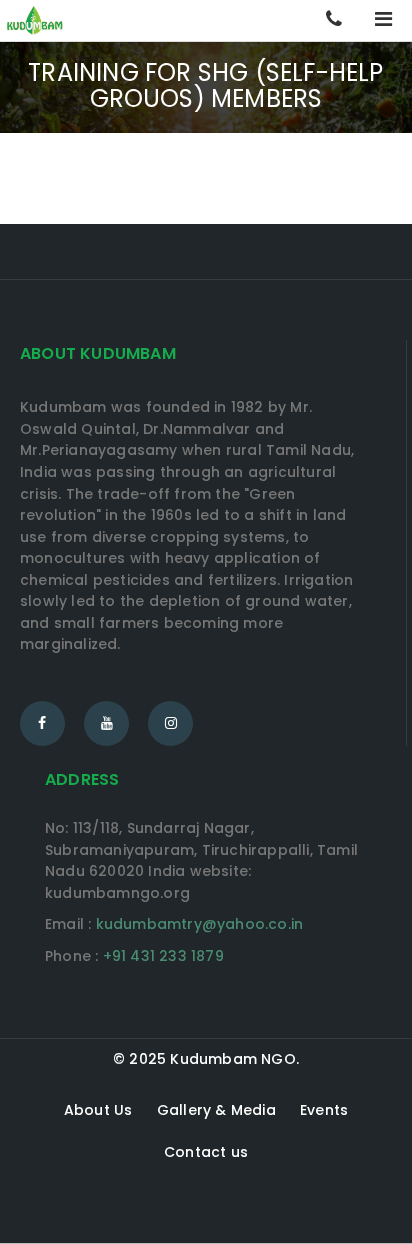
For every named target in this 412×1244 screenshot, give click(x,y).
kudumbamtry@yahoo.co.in (200, 924)
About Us (98, 1110)
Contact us (206, 1152)
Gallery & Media (216, 1110)
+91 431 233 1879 (163, 956)
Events (324, 1110)
